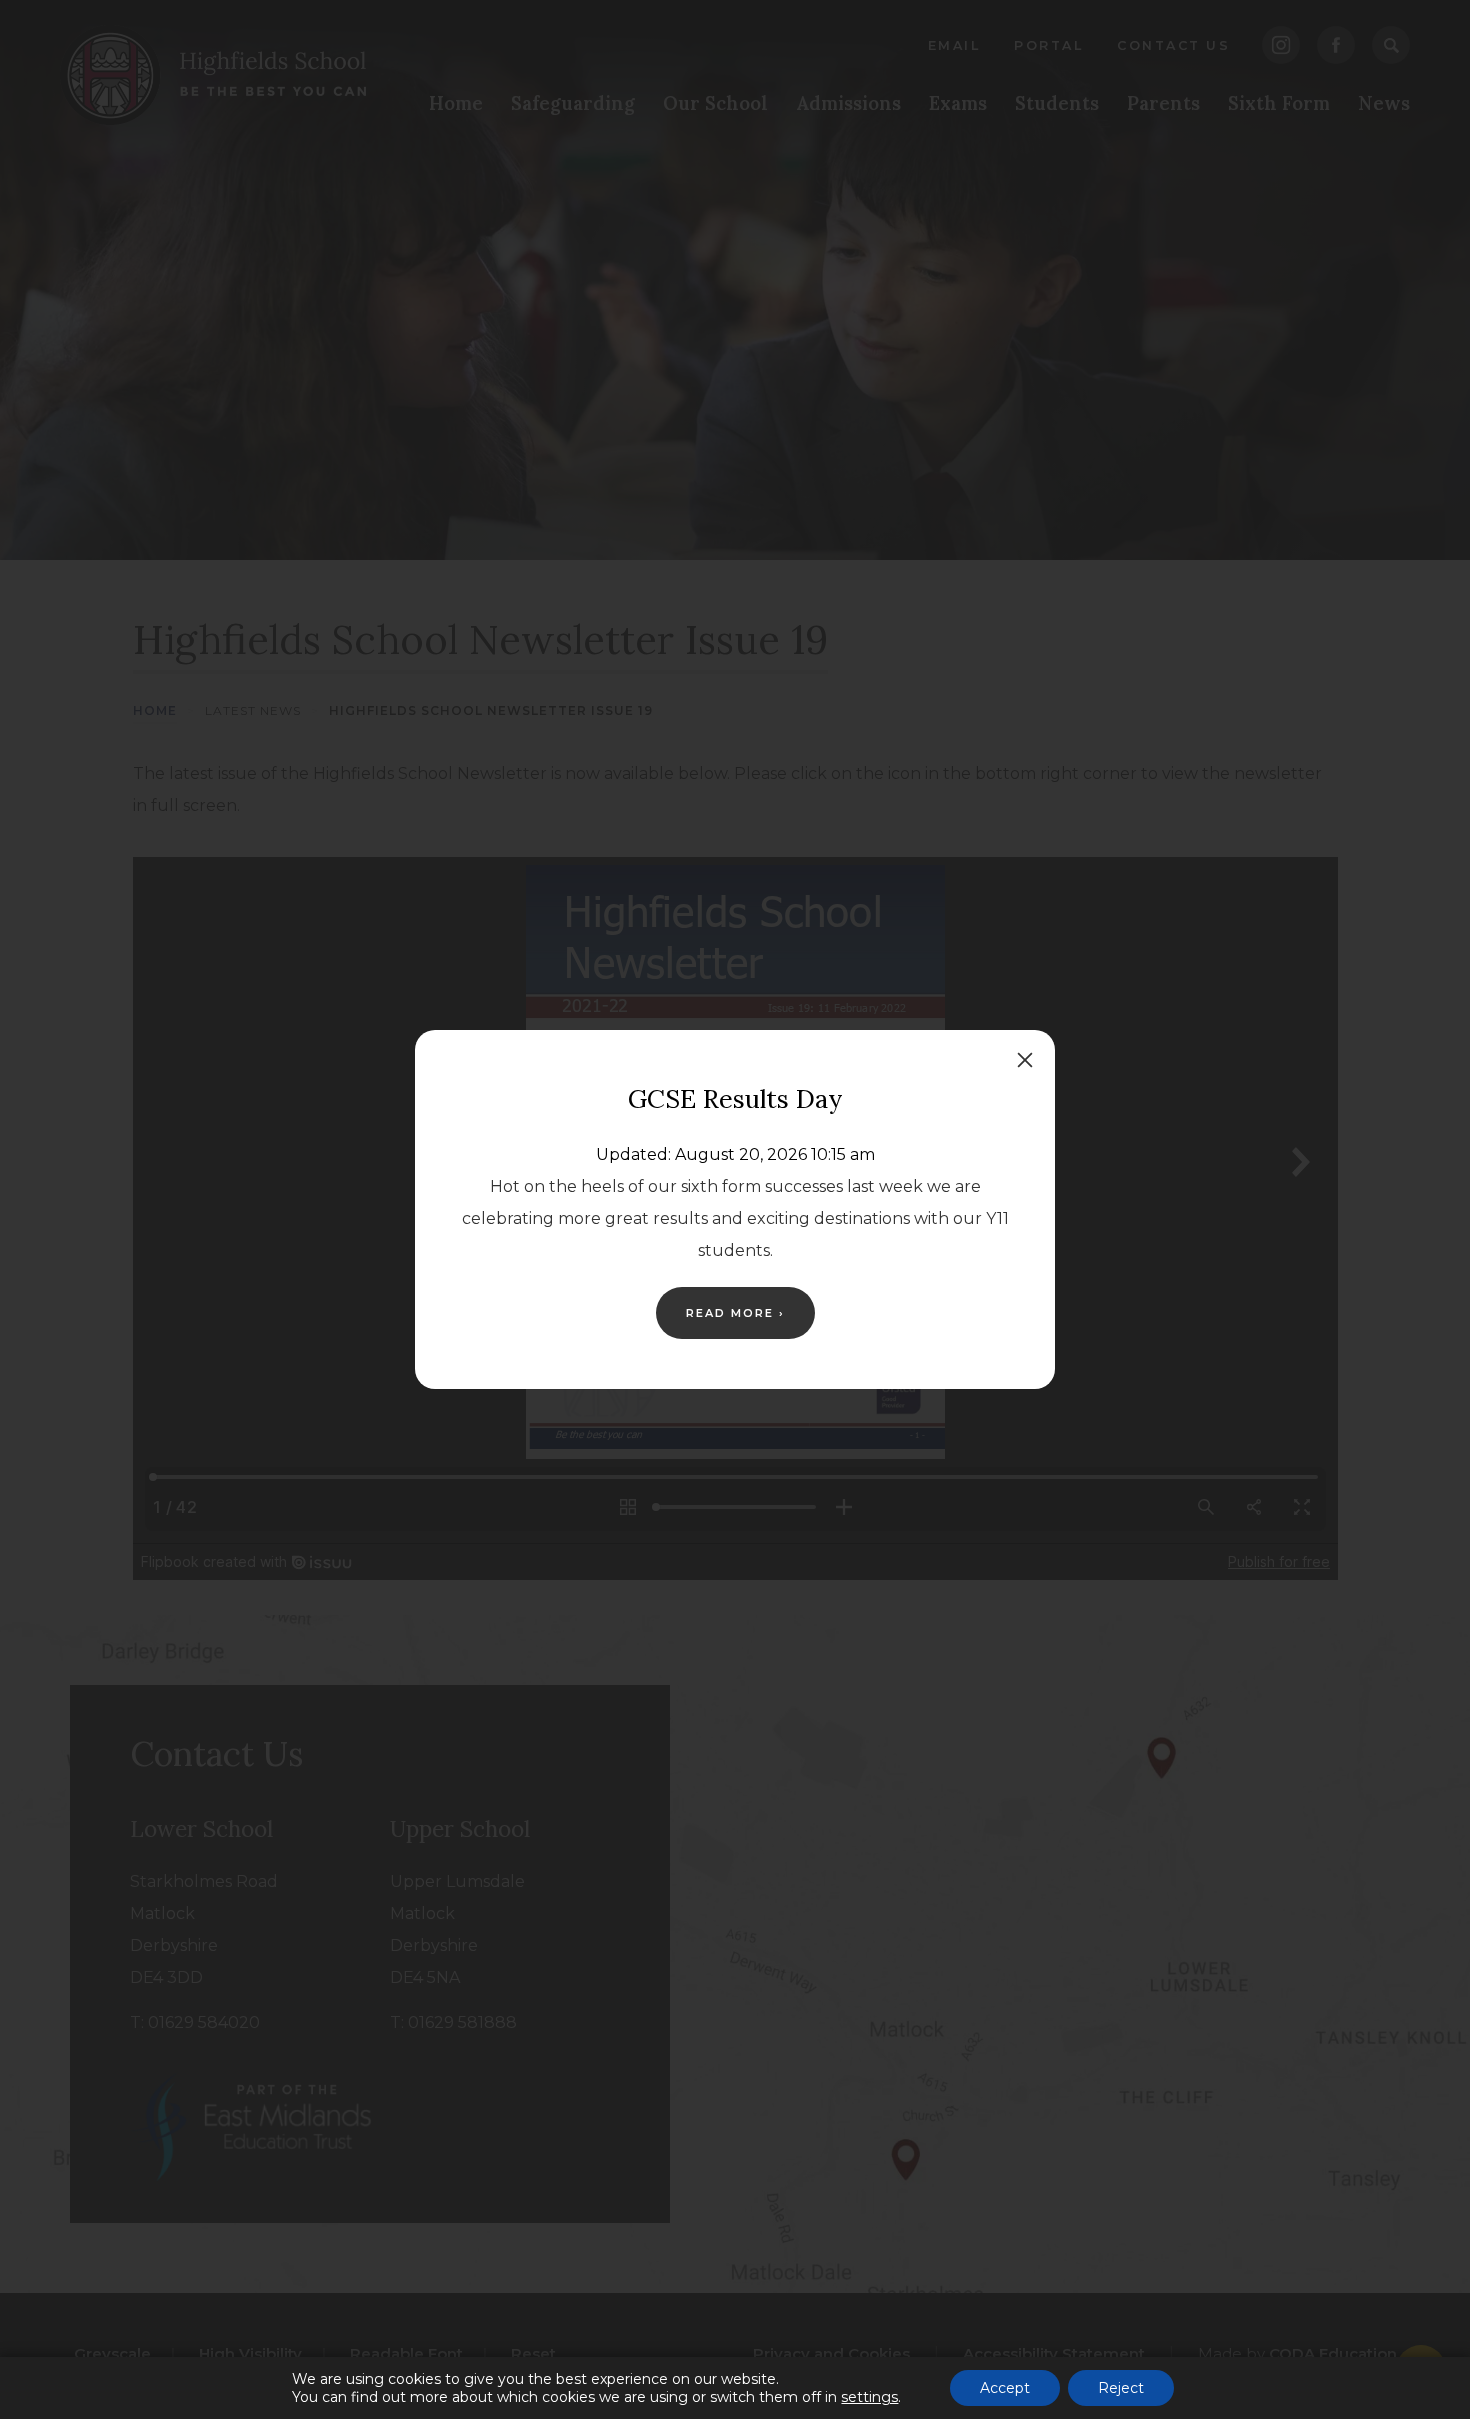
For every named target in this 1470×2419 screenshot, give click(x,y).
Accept (1005, 2388)
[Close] (1025, 1060)
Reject (1121, 2388)
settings (869, 2397)
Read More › (735, 1313)
